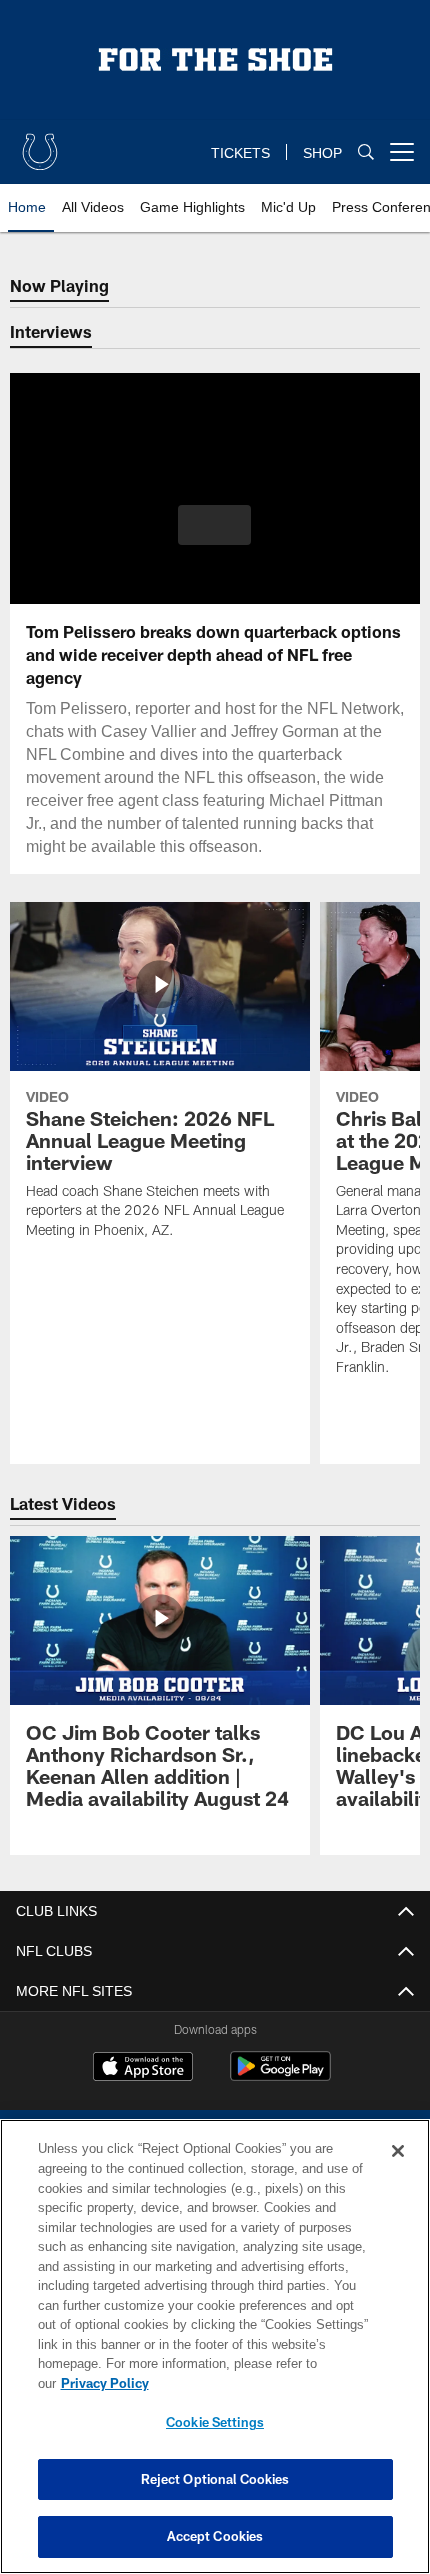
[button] (214, 525)
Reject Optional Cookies (215, 2479)
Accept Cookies (215, 2536)
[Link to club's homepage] (40, 144)
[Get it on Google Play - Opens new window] (280, 2099)
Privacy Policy (259, 2383)
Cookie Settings (215, 2422)
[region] (215, 2356)
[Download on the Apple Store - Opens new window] (143, 2092)
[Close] (398, 2171)
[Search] (366, 152)
